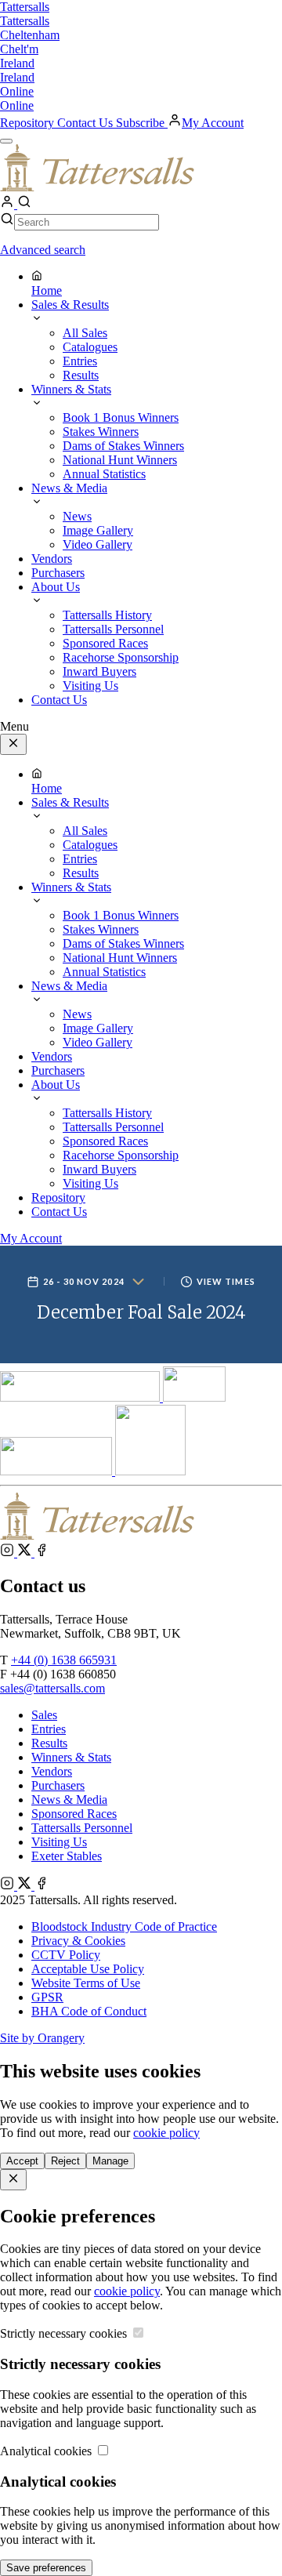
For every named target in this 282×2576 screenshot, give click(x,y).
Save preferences (46, 2568)
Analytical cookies (47, 2451)
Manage (110, 2161)
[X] (26, 1553)
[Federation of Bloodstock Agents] (58, 1471)
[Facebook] (42, 1553)
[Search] (24, 204)
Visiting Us (59, 1842)
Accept (22, 2161)
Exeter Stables (67, 1856)
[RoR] (150, 1471)
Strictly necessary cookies (65, 2333)
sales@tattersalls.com (52, 1688)
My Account (213, 123)
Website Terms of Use (86, 1983)
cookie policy (166, 2133)
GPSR (47, 1997)
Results (49, 1743)
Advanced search (43, 250)
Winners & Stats (71, 1757)
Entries (49, 1729)
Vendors (52, 1771)
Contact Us (87, 123)
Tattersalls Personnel (82, 1828)
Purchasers (58, 1785)
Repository (29, 123)
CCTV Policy (66, 1955)
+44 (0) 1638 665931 (64, 1660)
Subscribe (142, 123)
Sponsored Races (74, 1814)
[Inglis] (194, 1397)
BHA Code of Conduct (89, 2011)
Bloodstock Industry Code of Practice (124, 1927)
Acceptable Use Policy (88, 1969)
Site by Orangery (42, 2038)
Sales (44, 1715)
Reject (65, 2161)
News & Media (69, 1800)
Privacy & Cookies (78, 1941)
